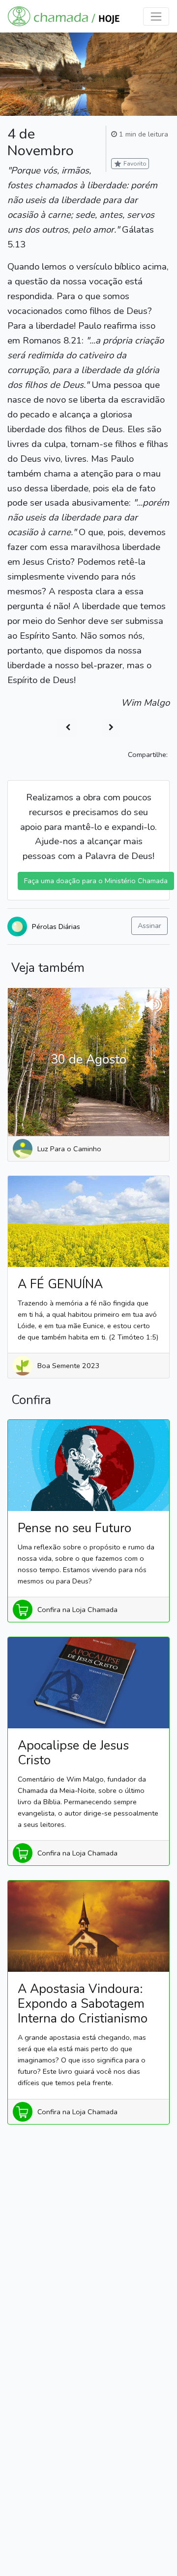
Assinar (149, 926)
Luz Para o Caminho (69, 1149)
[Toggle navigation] (156, 17)
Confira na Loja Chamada (77, 1610)
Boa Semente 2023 (69, 1366)
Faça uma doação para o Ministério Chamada (96, 881)
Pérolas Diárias (56, 927)
